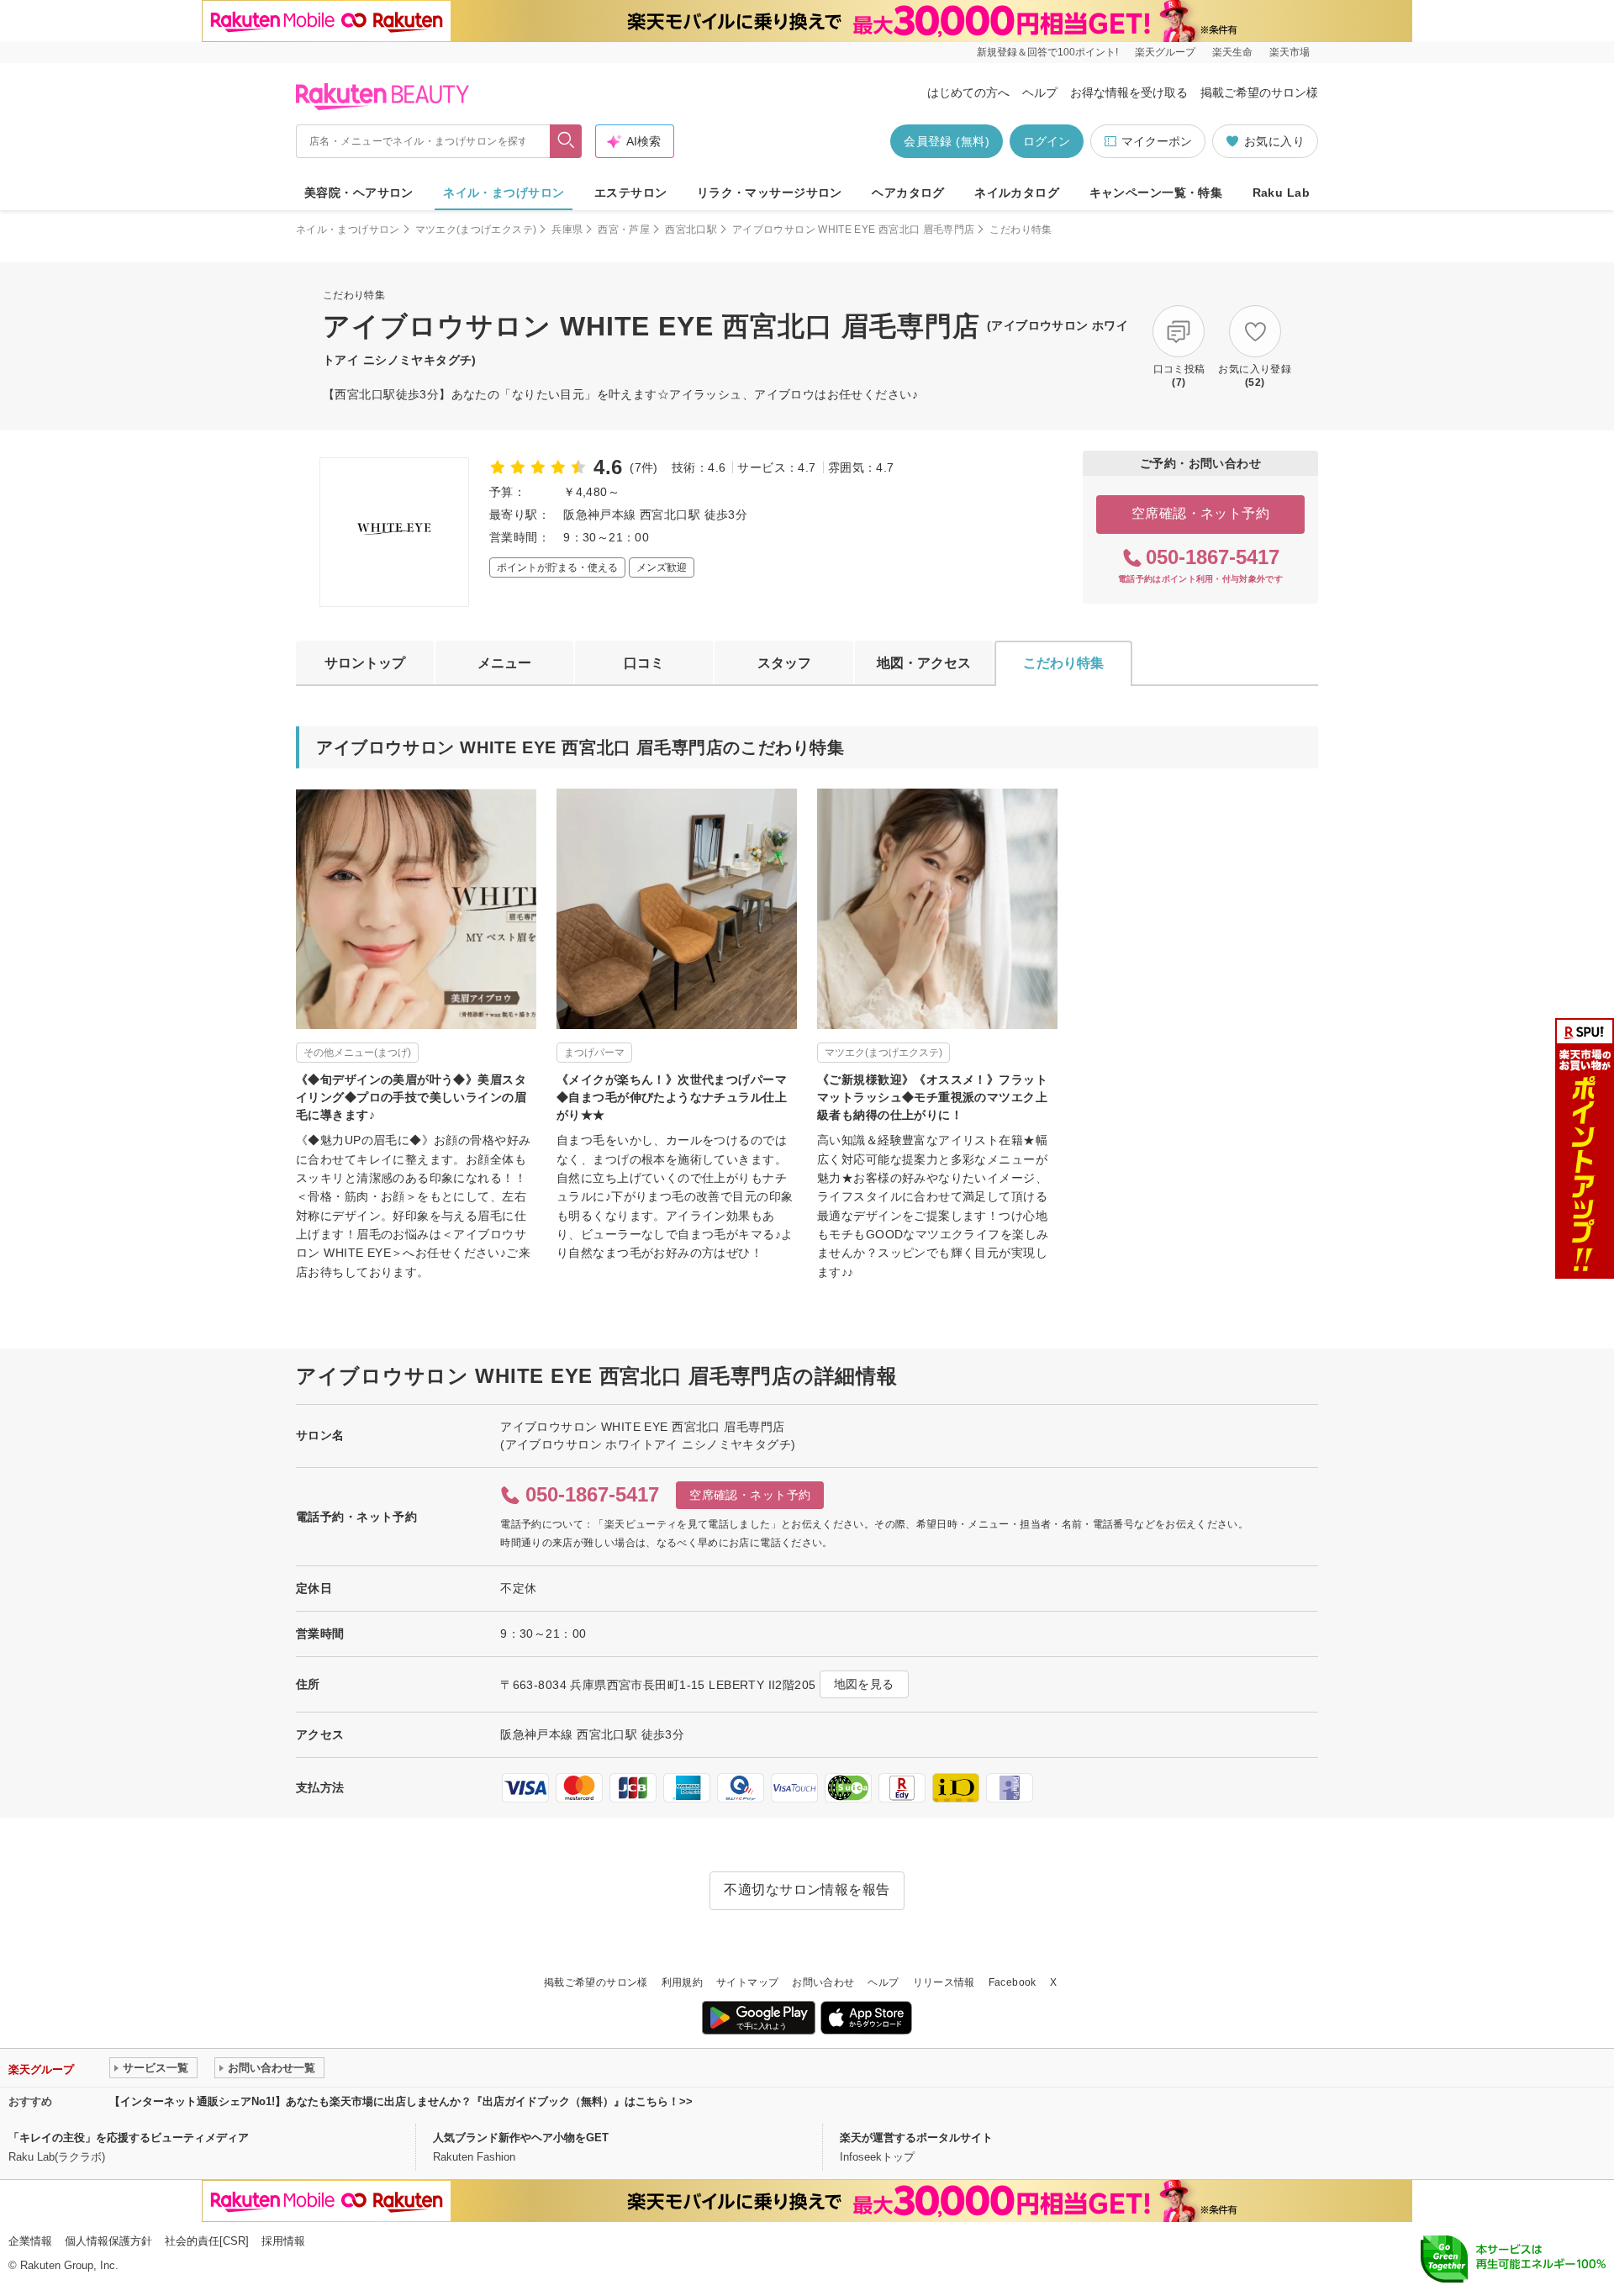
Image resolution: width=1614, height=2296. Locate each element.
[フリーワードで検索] (566, 141)
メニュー (504, 663)
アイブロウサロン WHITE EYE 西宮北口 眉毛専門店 (853, 230)
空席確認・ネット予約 (1201, 513)
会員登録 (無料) (947, 141)
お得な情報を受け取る (1129, 92)
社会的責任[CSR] (207, 2241)
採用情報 (283, 2241)
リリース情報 (944, 1982)
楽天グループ (1165, 52)
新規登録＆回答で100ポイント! (1047, 52)
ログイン (1047, 141)
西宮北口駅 (691, 230)
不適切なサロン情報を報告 (807, 1890)
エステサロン (631, 193)
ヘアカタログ (908, 193)
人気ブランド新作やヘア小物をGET (521, 2138)
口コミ (644, 663)
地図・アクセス (924, 663)
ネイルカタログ (1017, 193)
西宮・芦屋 (624, 230)
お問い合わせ (823, 1982)
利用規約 (682, 1982)
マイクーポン (1157, 141)
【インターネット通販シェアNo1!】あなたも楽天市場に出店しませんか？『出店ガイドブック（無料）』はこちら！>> (401, 2101)
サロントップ (365, 663)
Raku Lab (1281, 193)
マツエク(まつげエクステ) (476, 230)
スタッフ (784, 663)
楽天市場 (1290, 52)
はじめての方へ (968, 92)
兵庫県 (567, 230)
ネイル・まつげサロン (504, 193)
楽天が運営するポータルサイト (916, 2138)
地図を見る (864, 1684)
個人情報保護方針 (108, 2241)
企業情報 (30, 2241)
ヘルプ (1040, 92)
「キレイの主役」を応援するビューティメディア (129, 2138)
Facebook (1013, 1982)
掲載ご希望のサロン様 (1259, 92)
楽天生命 (1232, 52)
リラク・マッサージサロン (770, 193)
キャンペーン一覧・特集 (1156, 193)
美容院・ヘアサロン (359, 193)
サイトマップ (747, 1982)
